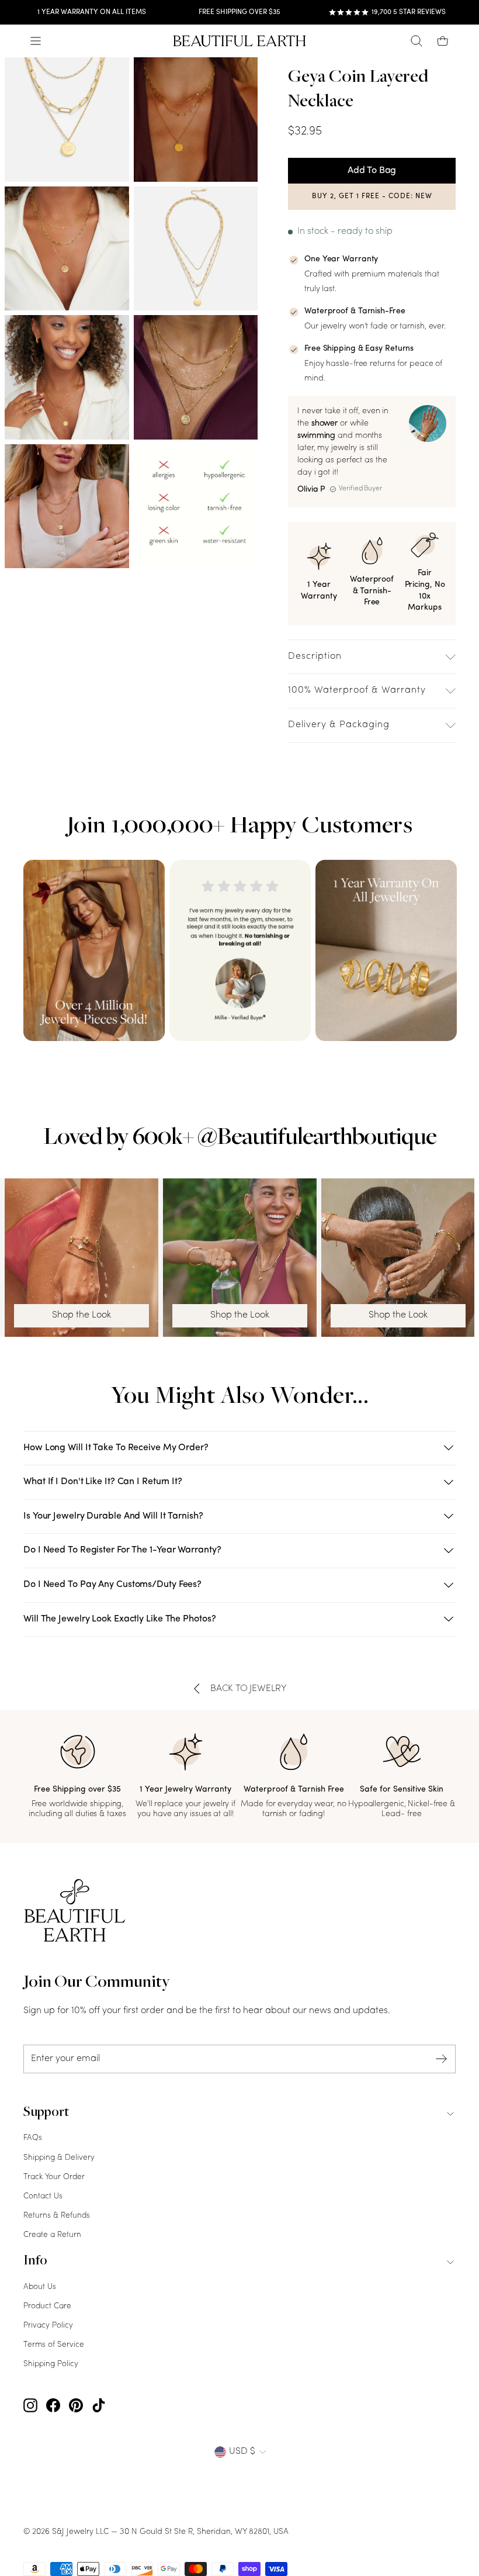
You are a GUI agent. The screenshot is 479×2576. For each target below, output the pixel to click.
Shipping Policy (51, 2364)
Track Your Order (54, 2177)
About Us (40, 2287)
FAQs (33, 2138)
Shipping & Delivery (59, 2158)
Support (46, 2113)
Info (35, 2262)
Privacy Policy (48, 2326)
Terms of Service (54, 2345)
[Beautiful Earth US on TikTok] (99, 2406)
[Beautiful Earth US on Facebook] (53, 2406)
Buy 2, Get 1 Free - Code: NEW (372, 196)
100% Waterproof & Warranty (357, 690)
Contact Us (43, 2196)
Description (315, 656)
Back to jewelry (249, 1689)
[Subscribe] (442, 2059)
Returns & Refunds (57, 2216)
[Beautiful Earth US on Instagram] (30, 2406)
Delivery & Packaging (339, 725)
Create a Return (52, 2235)
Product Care (47, 2306)
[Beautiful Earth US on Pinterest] (76, 2406)
